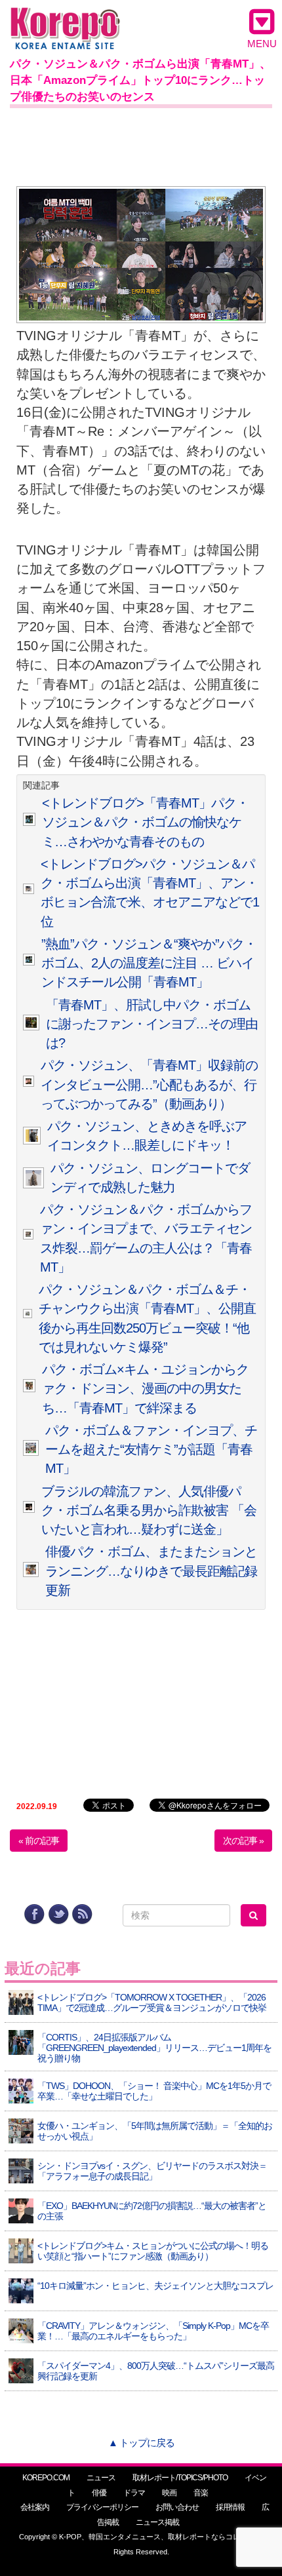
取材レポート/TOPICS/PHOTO (180, 2478)
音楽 (201, 2493)
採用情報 (230, 2507)
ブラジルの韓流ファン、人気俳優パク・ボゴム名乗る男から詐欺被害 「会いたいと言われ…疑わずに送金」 (149, 1511)
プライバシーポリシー (102, 2507)
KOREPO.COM (46, 2478)
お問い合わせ (177, 2507)
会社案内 (35, 2507)
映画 (169, 2493)
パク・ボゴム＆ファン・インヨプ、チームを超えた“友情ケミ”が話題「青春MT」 (151, 1450)
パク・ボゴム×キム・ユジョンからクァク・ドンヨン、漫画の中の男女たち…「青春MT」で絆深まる (145, 1389)
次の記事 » (243, 1841)
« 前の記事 (39, 1841)
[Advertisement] (141, 144)
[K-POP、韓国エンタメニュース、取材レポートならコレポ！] (65, 19)
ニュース (101, 2478)
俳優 (99, 2493)
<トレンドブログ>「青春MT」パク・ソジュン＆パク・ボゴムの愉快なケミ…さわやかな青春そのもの (145, 822)
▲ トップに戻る (141, 2443)
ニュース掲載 (157, 2522)
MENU (262, 44)
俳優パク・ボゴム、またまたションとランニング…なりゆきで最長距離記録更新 (151, 1571)
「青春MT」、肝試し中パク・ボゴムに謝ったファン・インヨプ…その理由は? (152, 1024)
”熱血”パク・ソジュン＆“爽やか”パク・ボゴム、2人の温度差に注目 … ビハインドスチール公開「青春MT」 (149, 963)
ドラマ (134, 2493)
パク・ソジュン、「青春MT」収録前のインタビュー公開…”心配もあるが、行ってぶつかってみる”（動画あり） (149, 1084)
